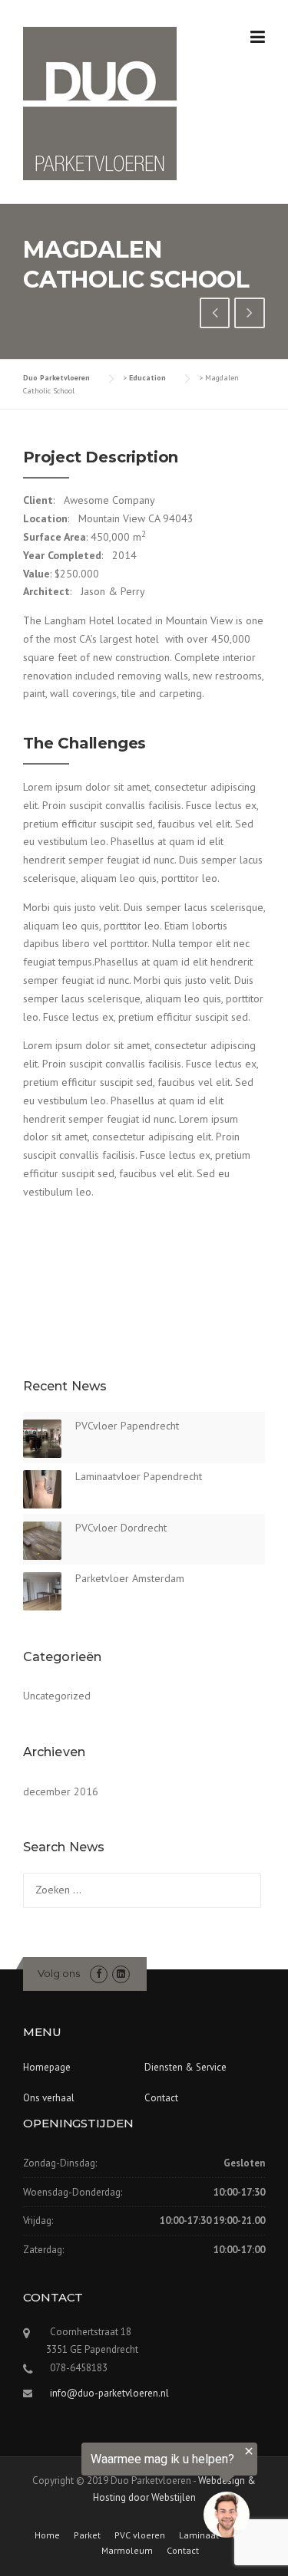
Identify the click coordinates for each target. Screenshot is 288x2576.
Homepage (47, 2067)
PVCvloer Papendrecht (127, 1426)
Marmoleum (127, 2551)
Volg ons (59, 1973)
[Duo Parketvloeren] (100, 103)
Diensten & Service (185, 2067)
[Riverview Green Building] (215, 314)
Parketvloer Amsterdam (130, 1578)
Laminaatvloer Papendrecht (139, 1476)
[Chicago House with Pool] (250, 314)
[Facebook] (99, 1974)
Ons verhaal (49, 2098)
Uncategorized (57, 1696)
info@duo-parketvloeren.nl (109, 2393)
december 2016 (61, 1791)
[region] (129, 2493)
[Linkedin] (121, 1974)
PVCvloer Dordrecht (121, 1528)
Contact (161, 2098)
